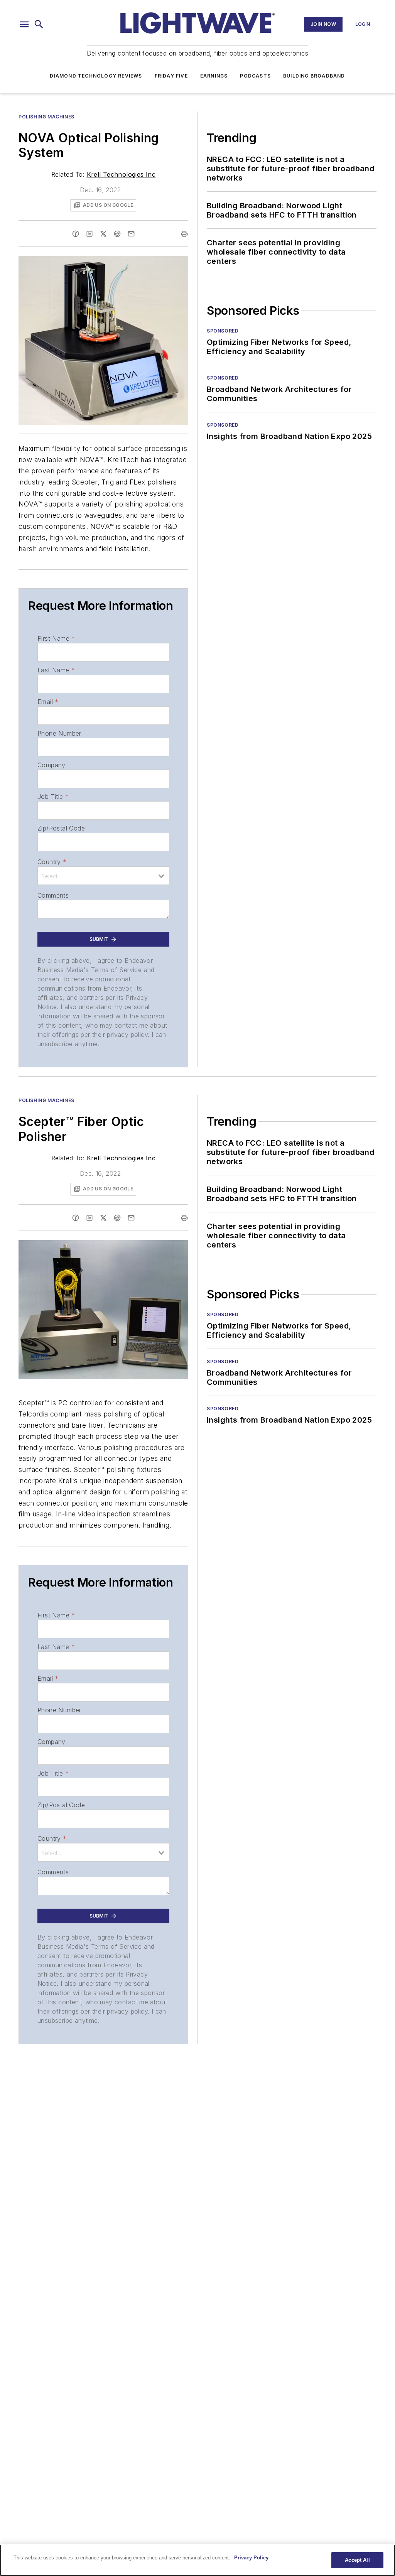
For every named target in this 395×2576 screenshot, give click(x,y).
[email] (131, 234)
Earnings (214, 76)
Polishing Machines (46, 117)
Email (48, 702)
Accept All (357, 2560)
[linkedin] (89, 234)
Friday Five (171, 76)
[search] (39, 24)
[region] (197, 2560)
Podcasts (255, 76)
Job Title (53, 797)
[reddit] (117, 234)
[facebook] (76, 234)
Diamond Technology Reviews (96, 76)
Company (51, 765)
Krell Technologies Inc (121, 174)
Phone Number (59, 733)
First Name (56, 638)
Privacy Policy (251, 2558)
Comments (53, 895)
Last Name (56, 670)
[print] (184, 234)
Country (52, 862)
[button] (24, 24)
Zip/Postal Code (61, 828)
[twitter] (103, 234)
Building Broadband (314, 76)
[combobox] (103, 876)
